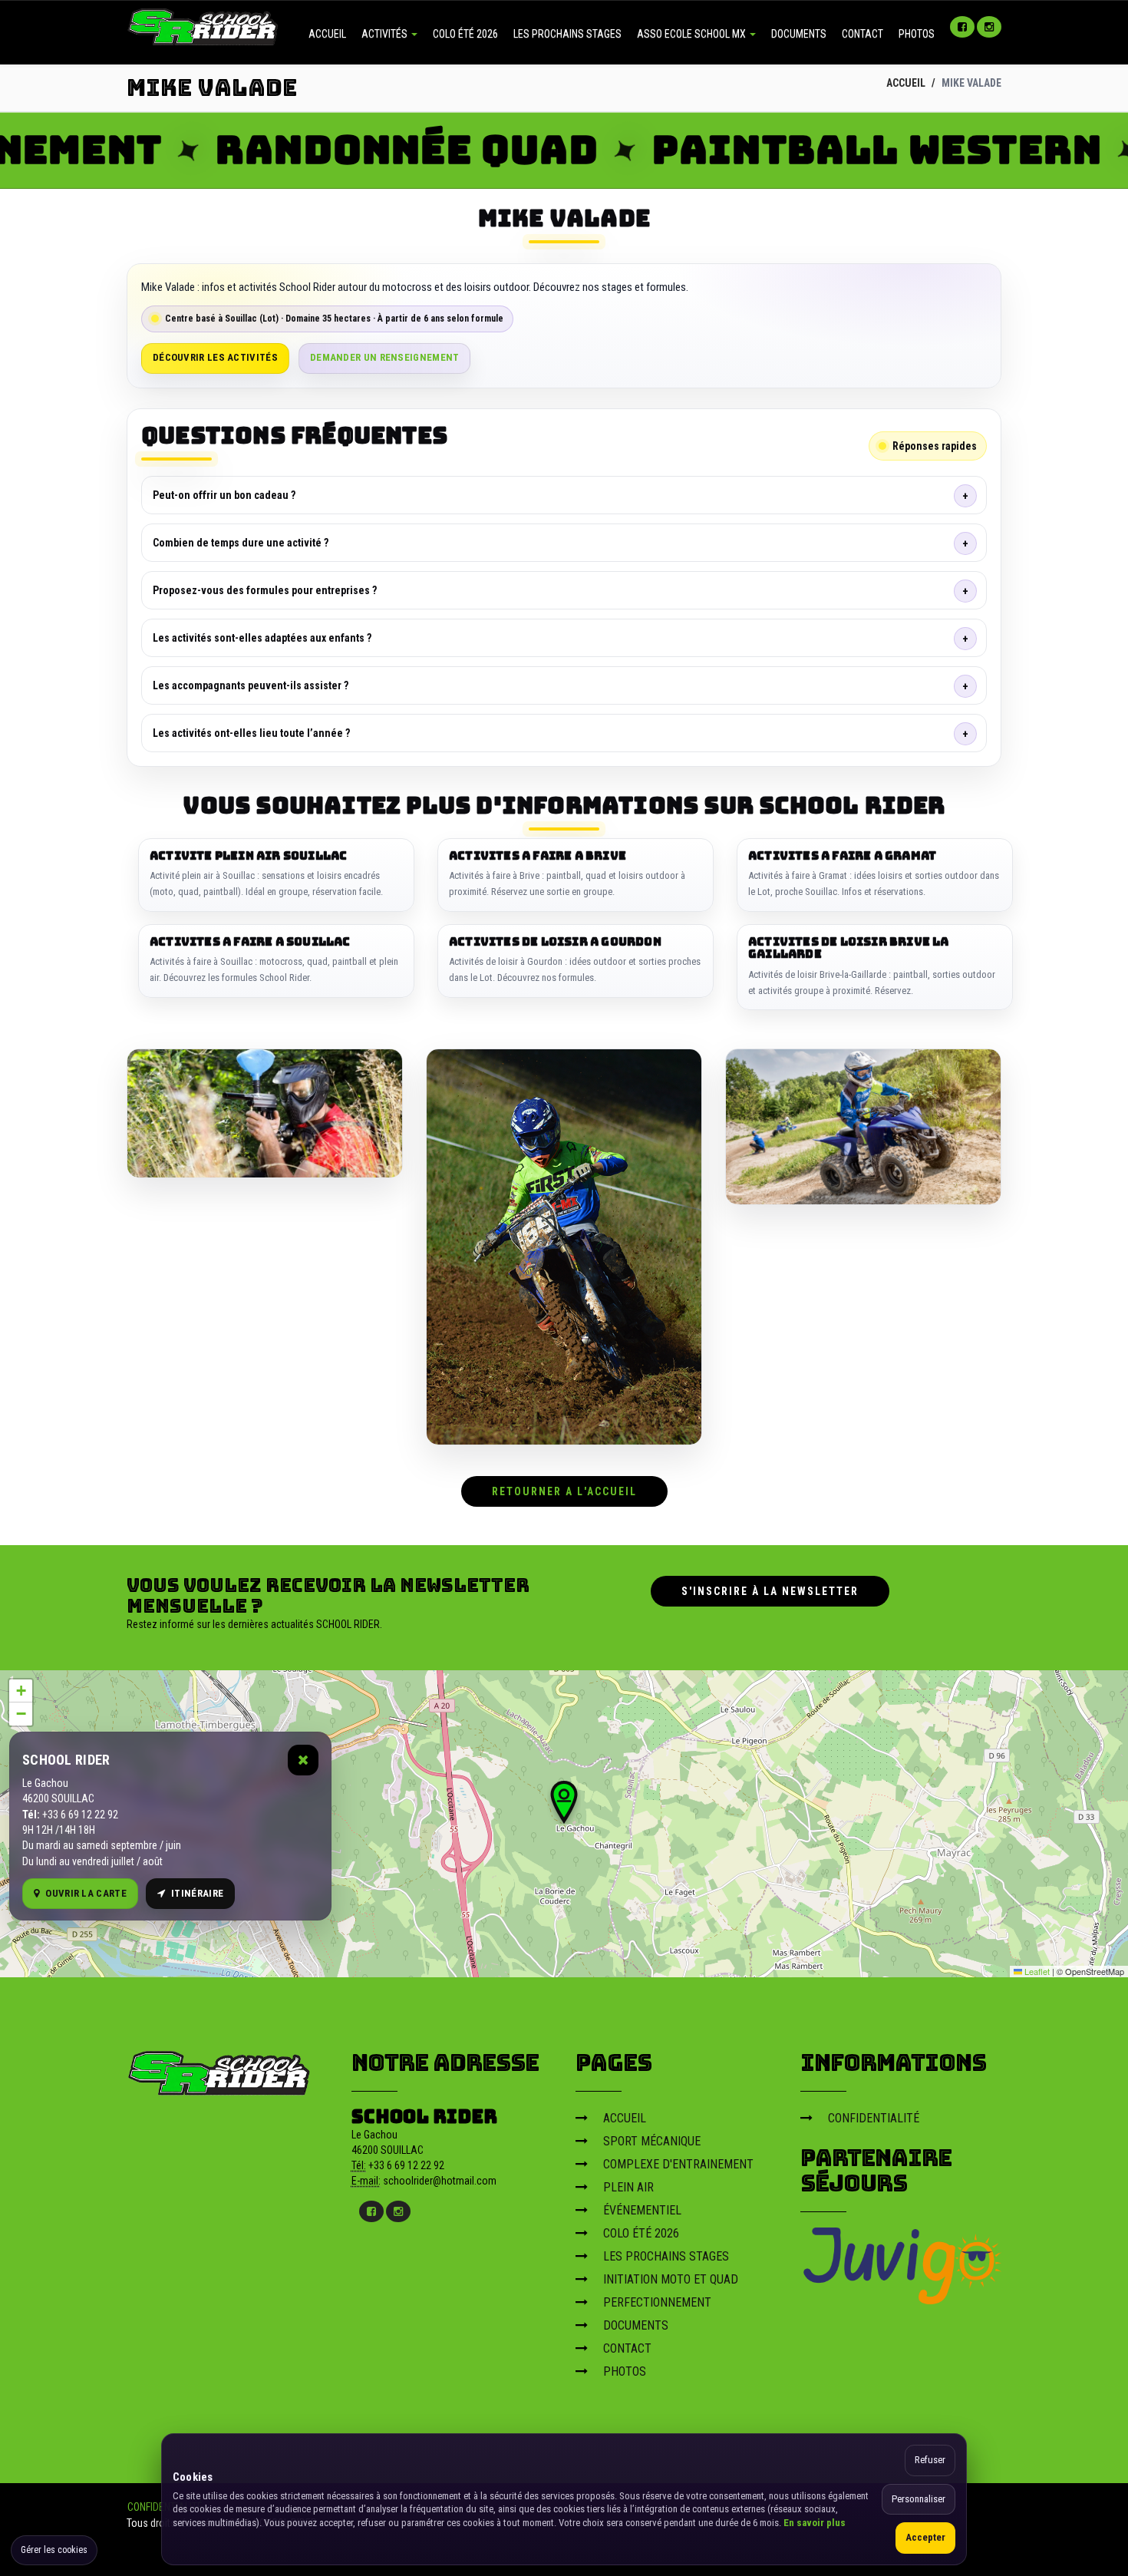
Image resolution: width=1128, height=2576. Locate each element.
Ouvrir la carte (86, 1893)
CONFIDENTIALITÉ (874, 2118)
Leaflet (1036, 1971)
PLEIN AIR (628, 2187)
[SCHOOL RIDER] (219, 2069)
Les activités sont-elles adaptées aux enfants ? (262, 638)
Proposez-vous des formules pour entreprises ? (265, 590)
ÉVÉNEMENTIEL (642, 2210)
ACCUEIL (327, 34)
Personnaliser (919, 2499)
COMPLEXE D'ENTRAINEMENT (678, 2164)
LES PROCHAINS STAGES (567, 34)
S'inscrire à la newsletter (770, 1591)
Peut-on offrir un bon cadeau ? (224, 495)
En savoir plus (815, 2523)
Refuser (930, 2460)
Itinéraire (197, 1893)
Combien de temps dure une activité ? (241, 543)
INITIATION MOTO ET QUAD (671, 2279)
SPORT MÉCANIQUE (652, 2141)
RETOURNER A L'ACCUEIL (564, 1491)
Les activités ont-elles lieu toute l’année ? (251, 733)
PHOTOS (917, 34)
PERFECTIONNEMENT (657, 2302)
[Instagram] (989, 27)
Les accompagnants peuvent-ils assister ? (251, 685)
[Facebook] (962, 27)
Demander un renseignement (385, 357)
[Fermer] (303, 1760)
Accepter (925, 2537)
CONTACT (862, 34)
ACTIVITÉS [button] (386, 34)
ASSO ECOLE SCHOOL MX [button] (693, 34)
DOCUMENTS (799, 34)
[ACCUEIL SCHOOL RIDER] (203, 25)
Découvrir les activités (215, 357)
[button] (564, 1802)
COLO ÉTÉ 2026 (465, 34)
